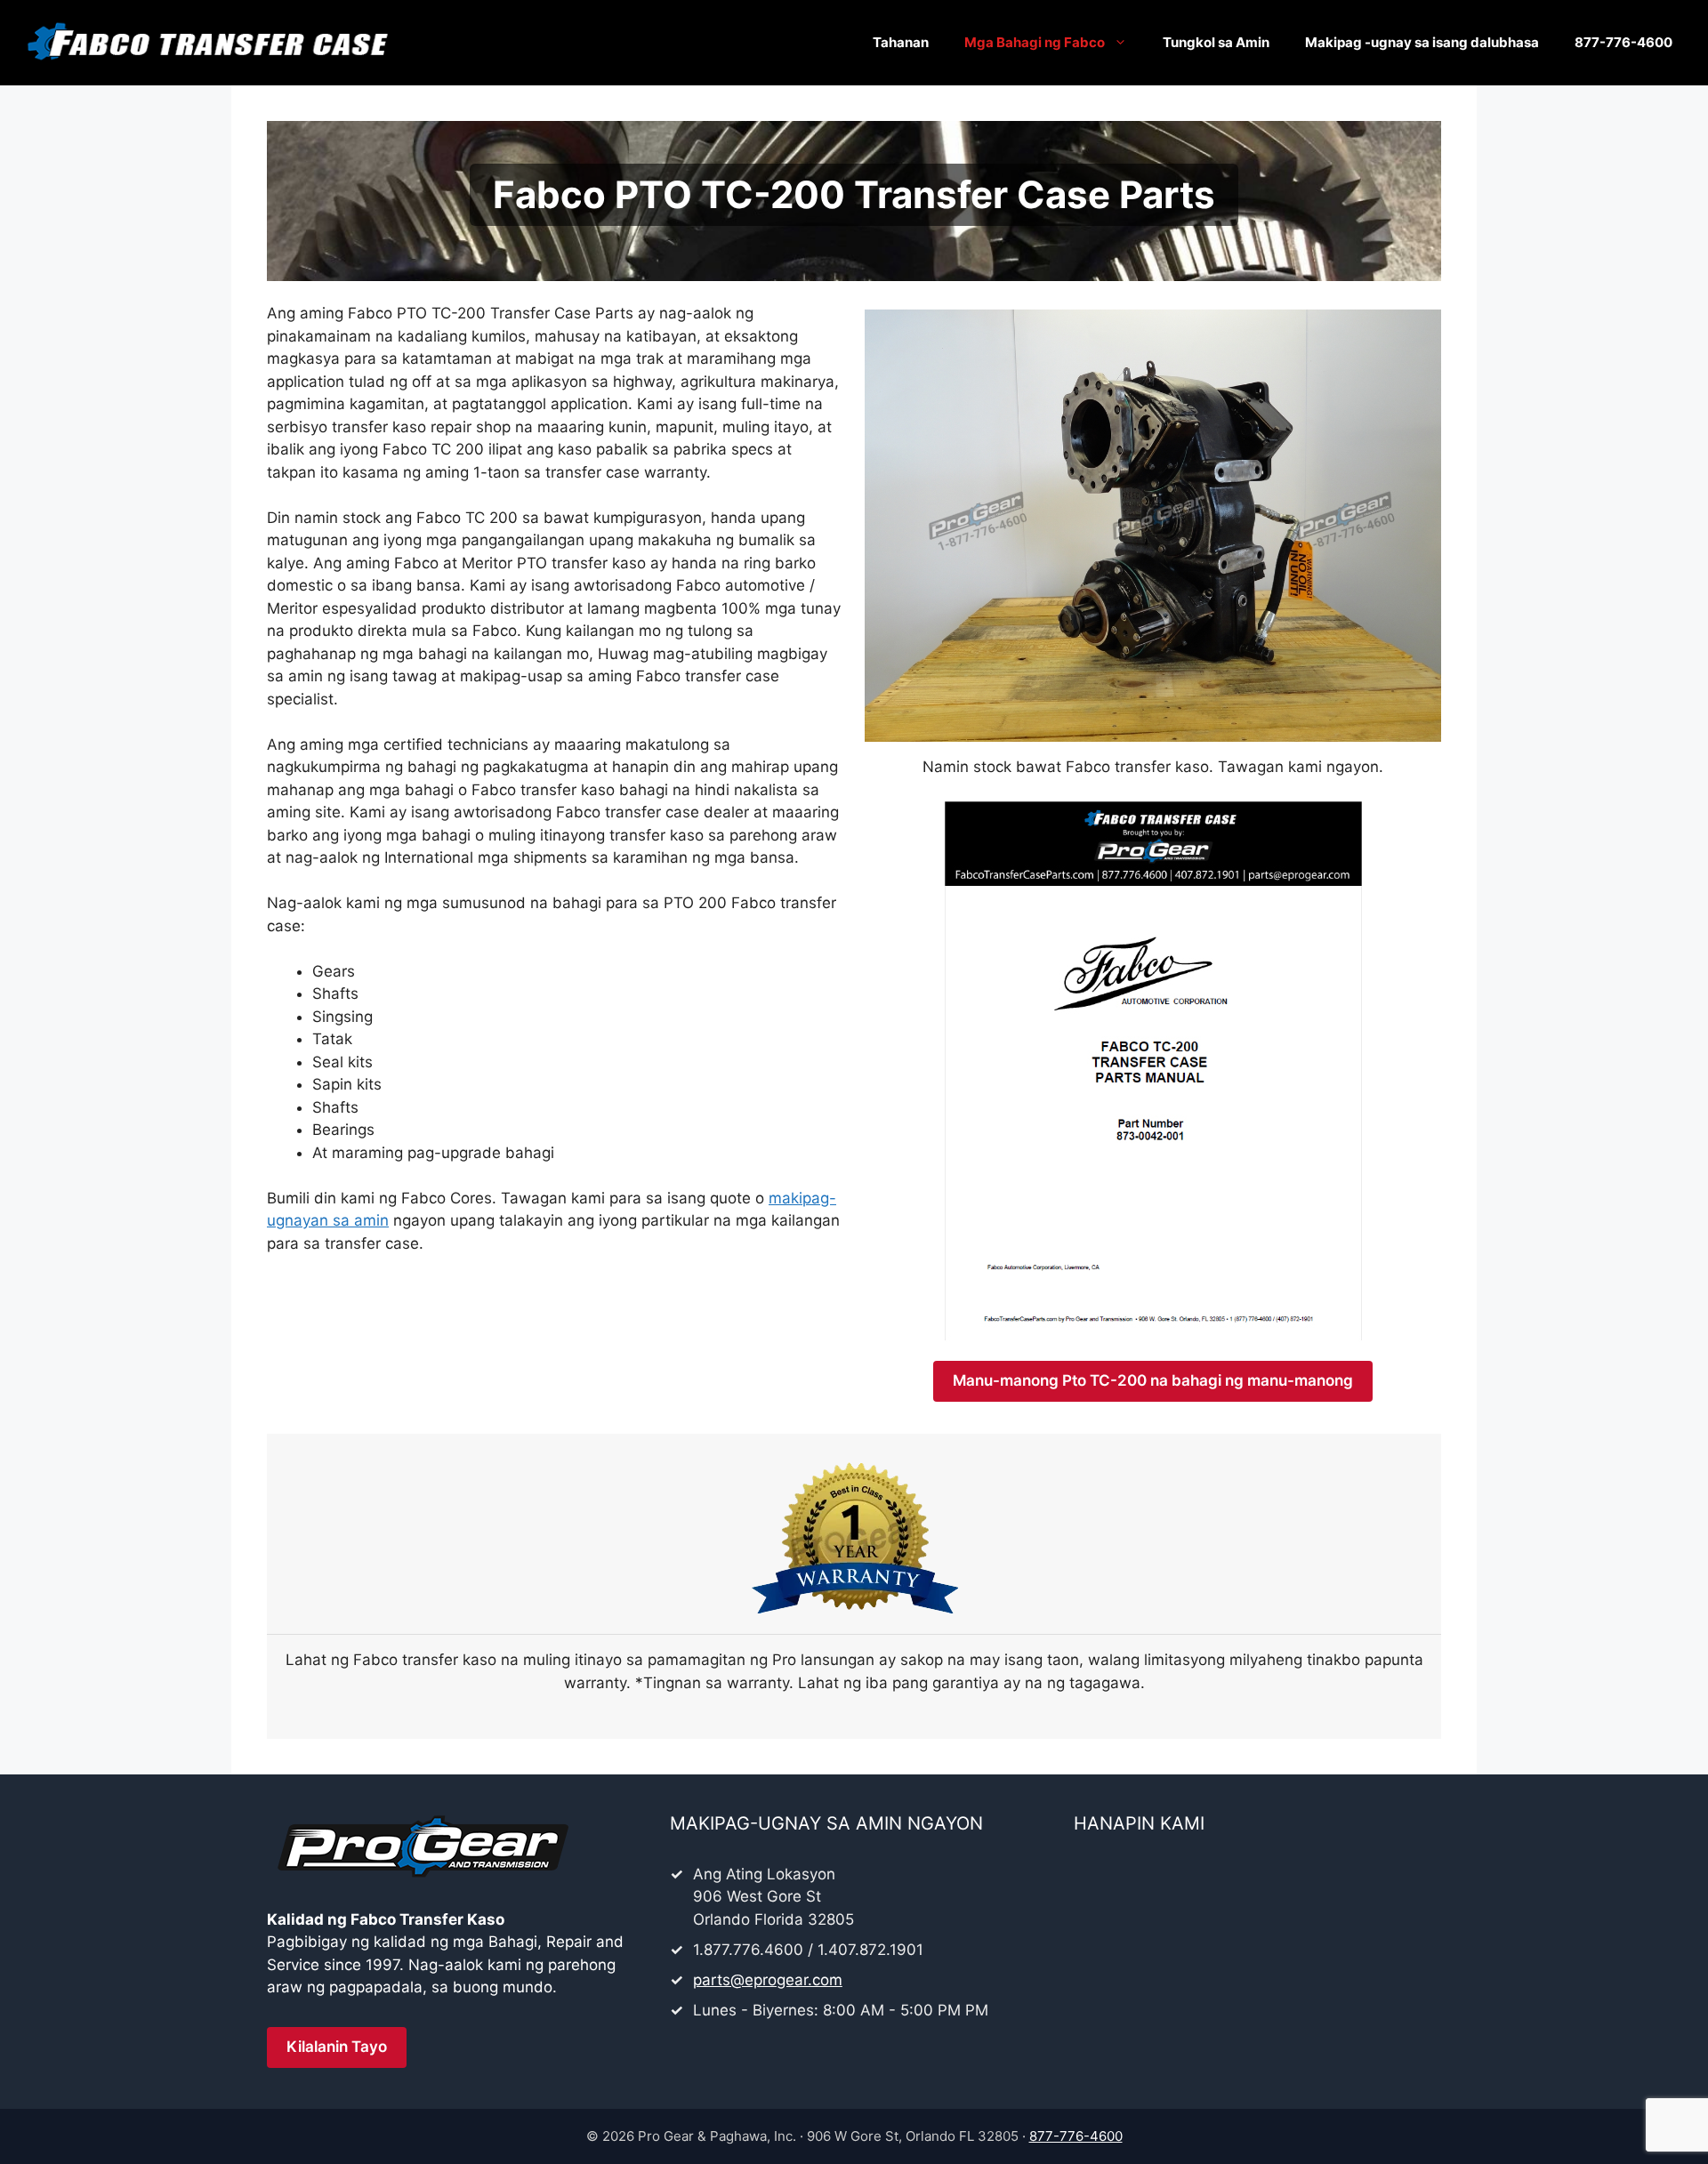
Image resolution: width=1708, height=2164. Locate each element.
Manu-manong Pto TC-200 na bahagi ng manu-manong (1153, 1380)
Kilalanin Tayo (337, 2047)
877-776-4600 (1623, 42)
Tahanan (901, 42)
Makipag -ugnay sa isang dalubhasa (1422, 42)
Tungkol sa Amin (1216, 42)
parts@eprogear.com (768, 1980)
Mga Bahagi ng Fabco (1035, 42)
